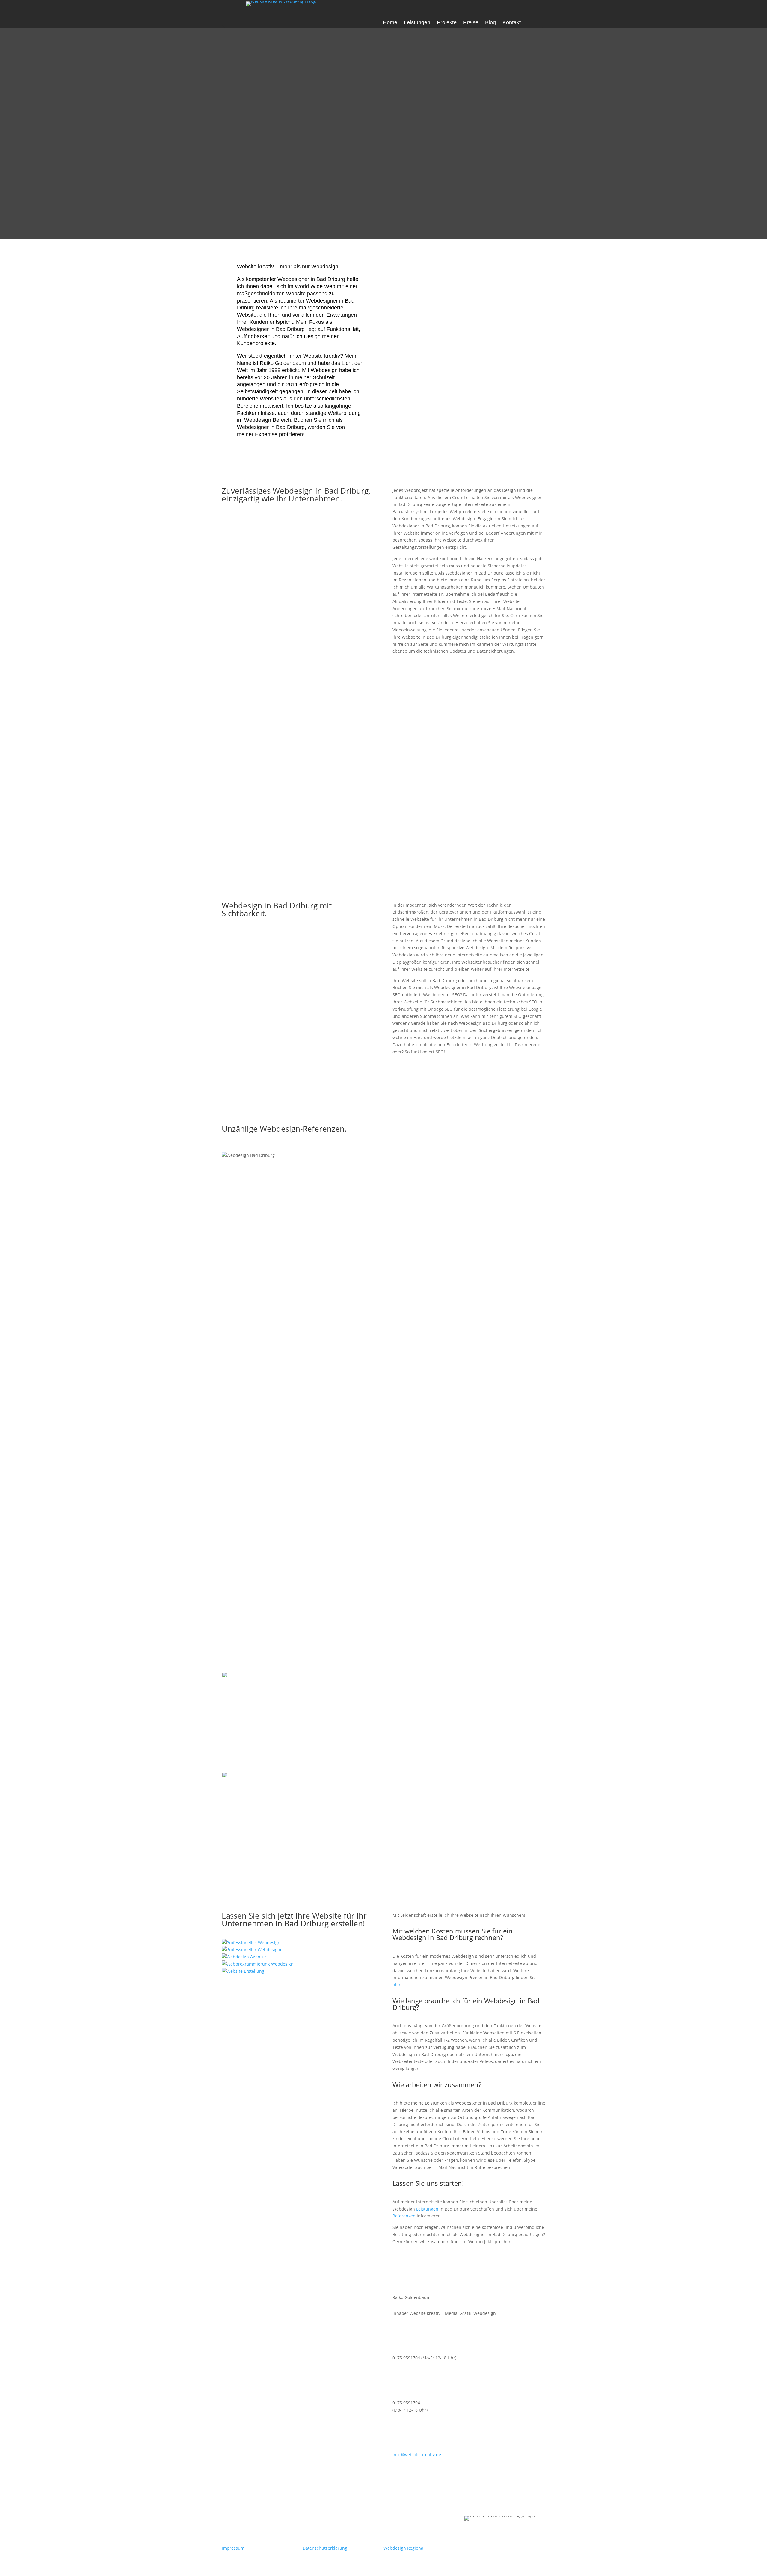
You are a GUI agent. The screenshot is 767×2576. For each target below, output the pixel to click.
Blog (490, 23)
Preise (471, 23)
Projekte (447, 23)
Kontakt (512, 23)
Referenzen (404, 2216)
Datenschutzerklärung (325, 2548)
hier (397, 1985)
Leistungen (417, 23)
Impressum (233, 2548)
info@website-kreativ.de (417, 2455)
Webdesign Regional (404, 2548)
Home (390, 23)
